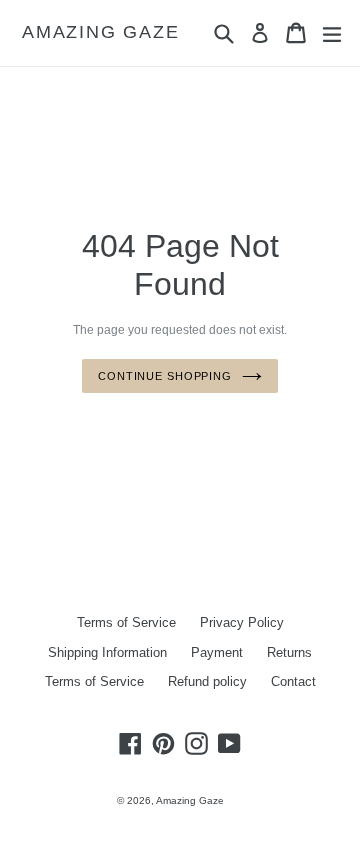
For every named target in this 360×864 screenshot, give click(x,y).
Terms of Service (126, 622)
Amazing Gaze (101, 32)
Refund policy (207, 681)
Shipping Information (107, 652)
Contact (293, 681)
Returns (289, 652)
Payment (217, 652)
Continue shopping (165, 376)
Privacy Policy (242, 622)
